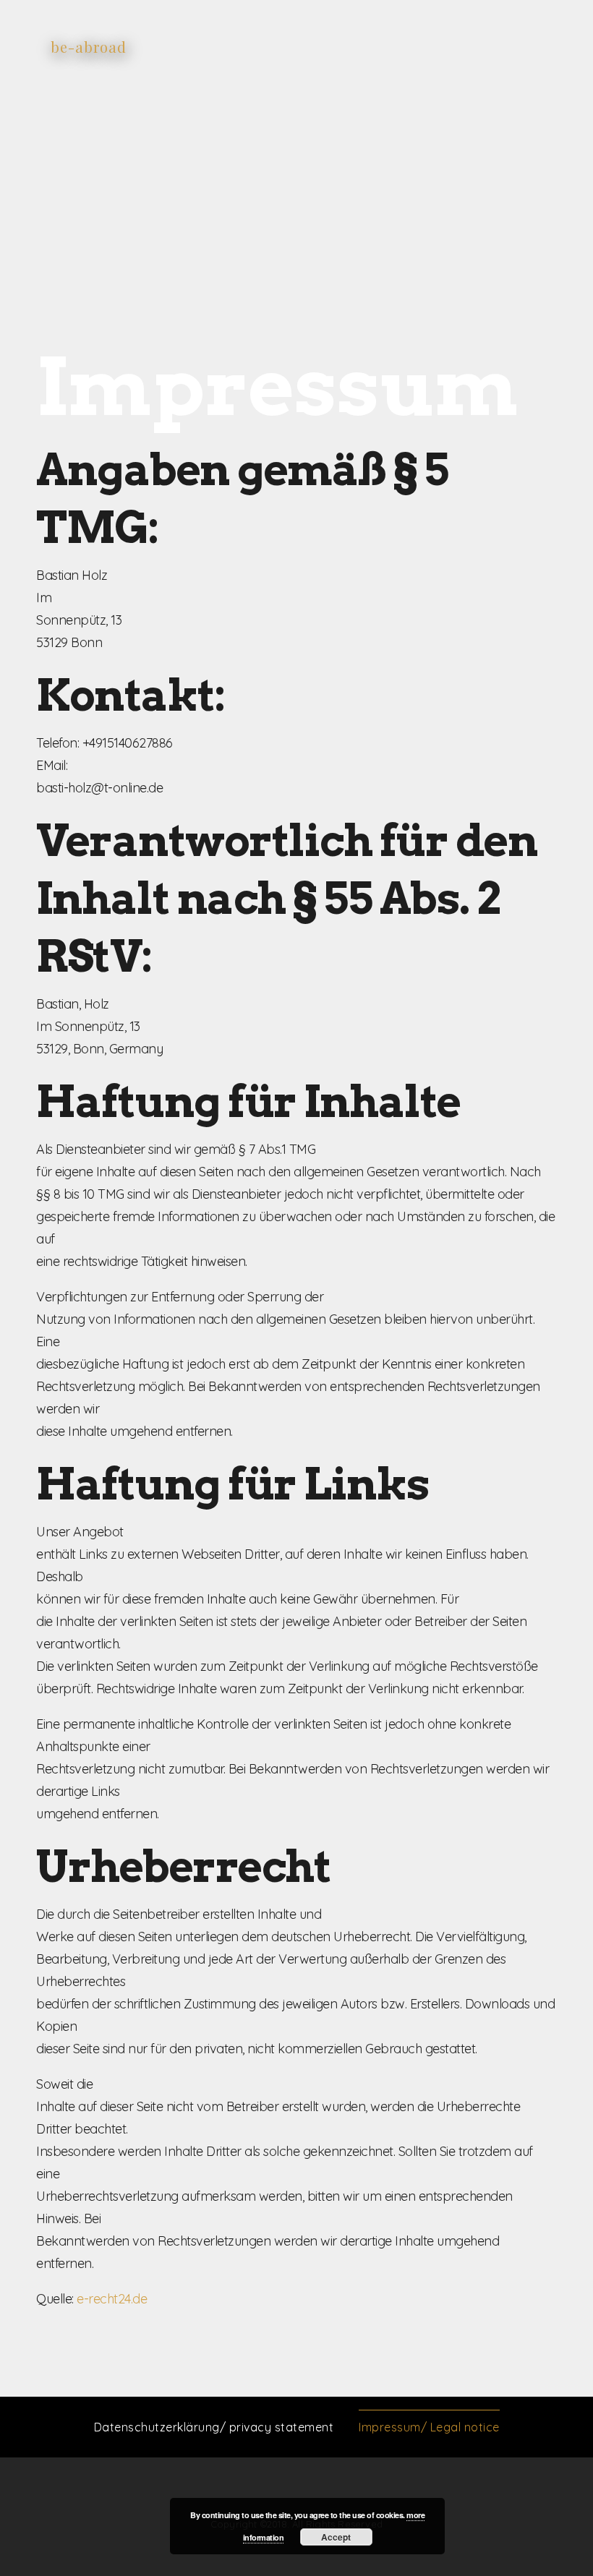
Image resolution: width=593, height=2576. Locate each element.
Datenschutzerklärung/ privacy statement (214, 2427)
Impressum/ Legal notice (429, 2427)
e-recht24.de (112, 2299)
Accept (336, 2537)
